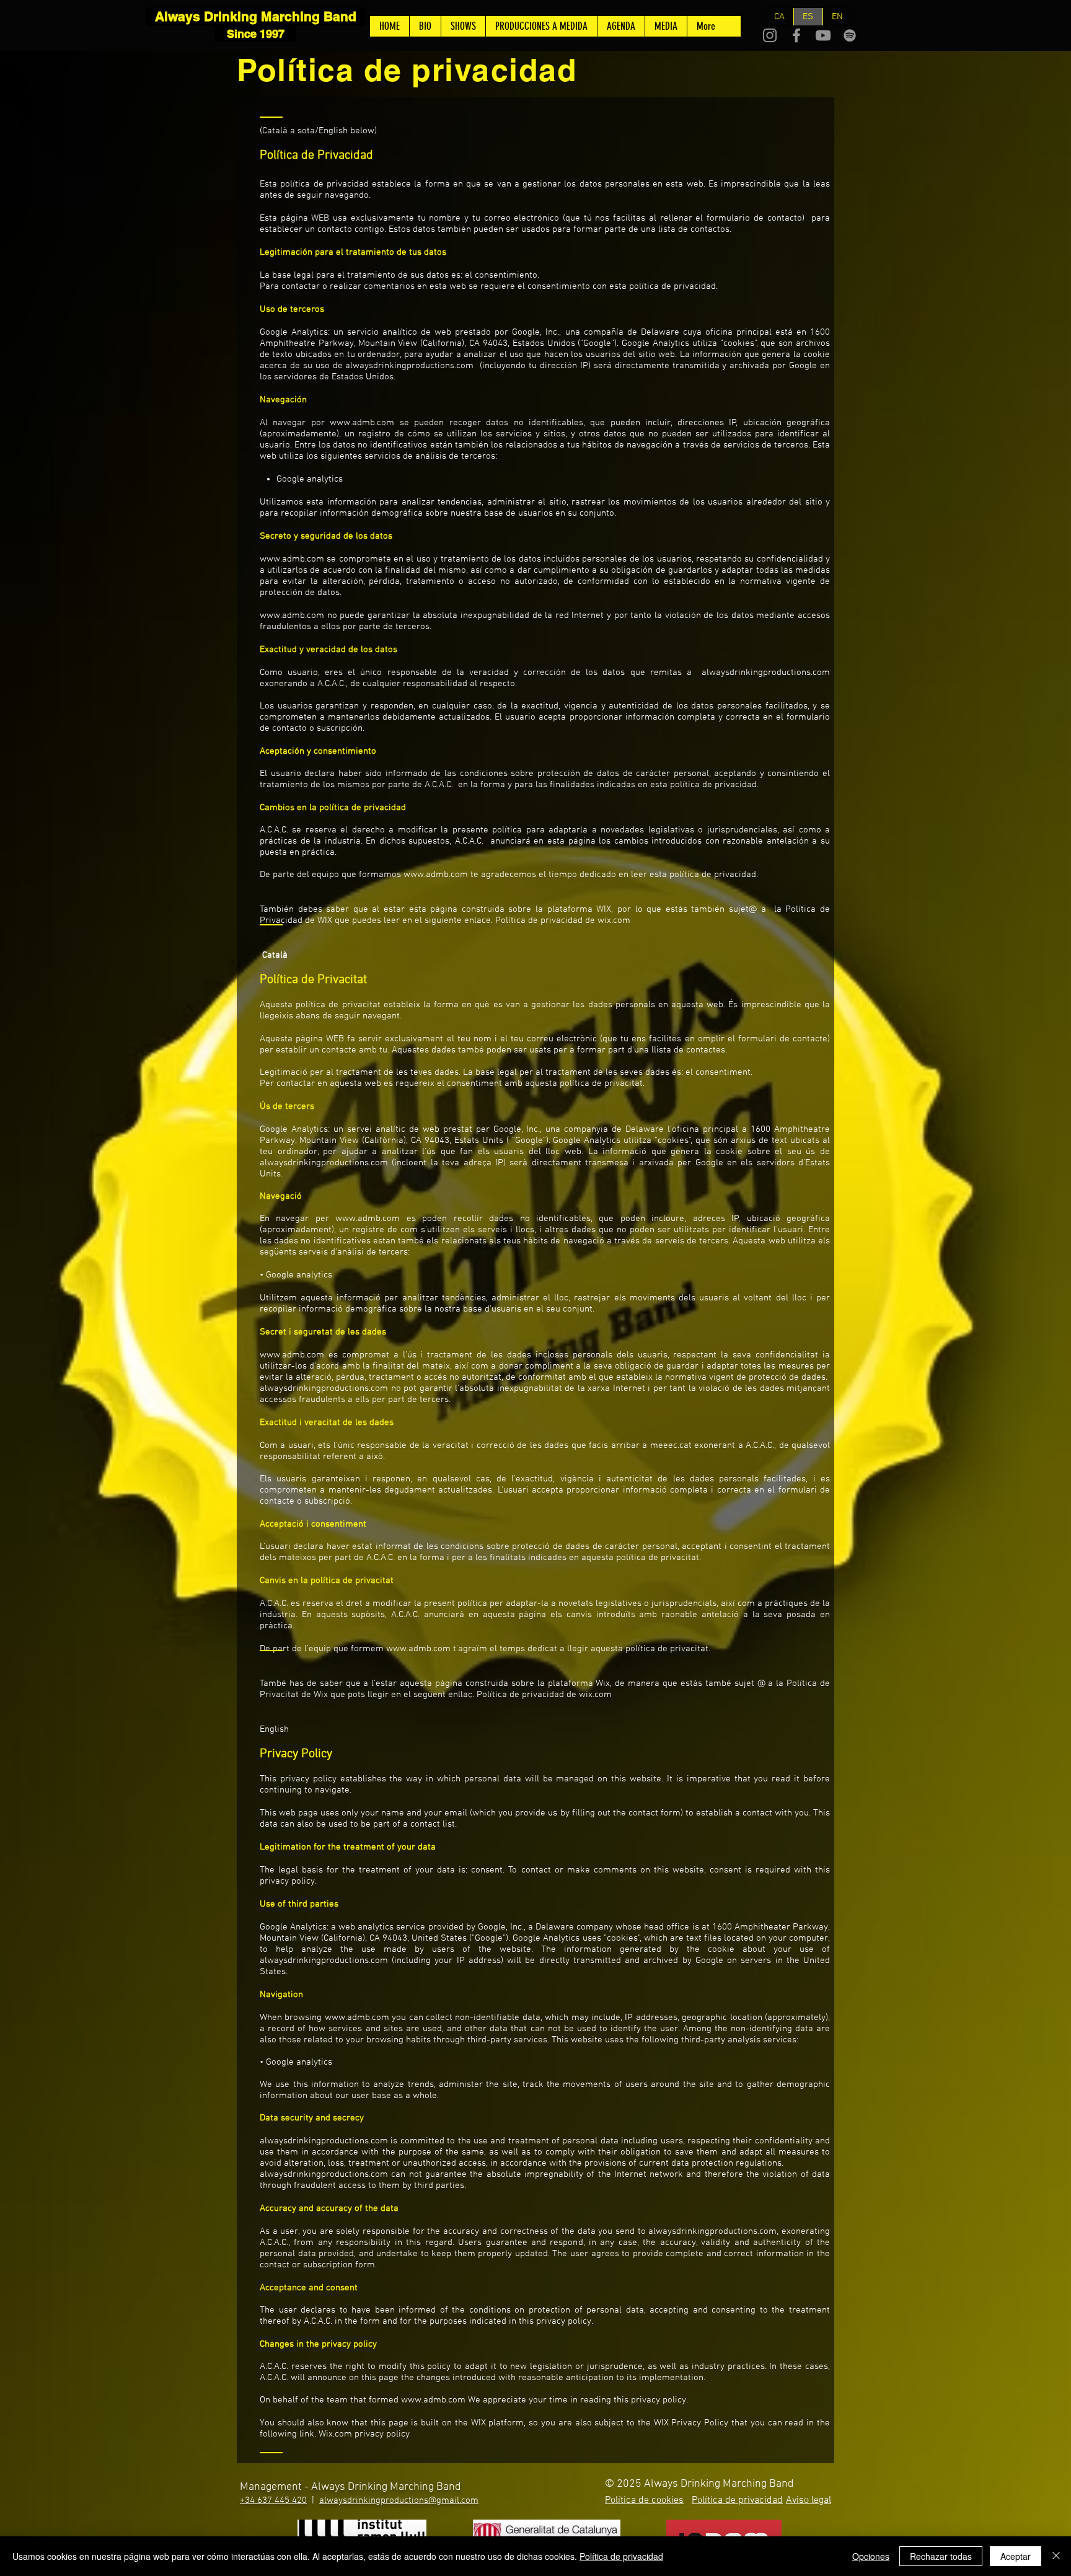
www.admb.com (362, 423)
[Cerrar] (1056, 2556)
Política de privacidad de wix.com (563, 920)
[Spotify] (850, 35)
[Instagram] (770, 35)
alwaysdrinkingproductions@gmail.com (399, 2500)
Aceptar (1016, 2556)
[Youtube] (823, 35)
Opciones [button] (871, 2556)
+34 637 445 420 (273, 2500)
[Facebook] (796, 35)
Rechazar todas (941, 2556)
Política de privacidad (621, 2556)
